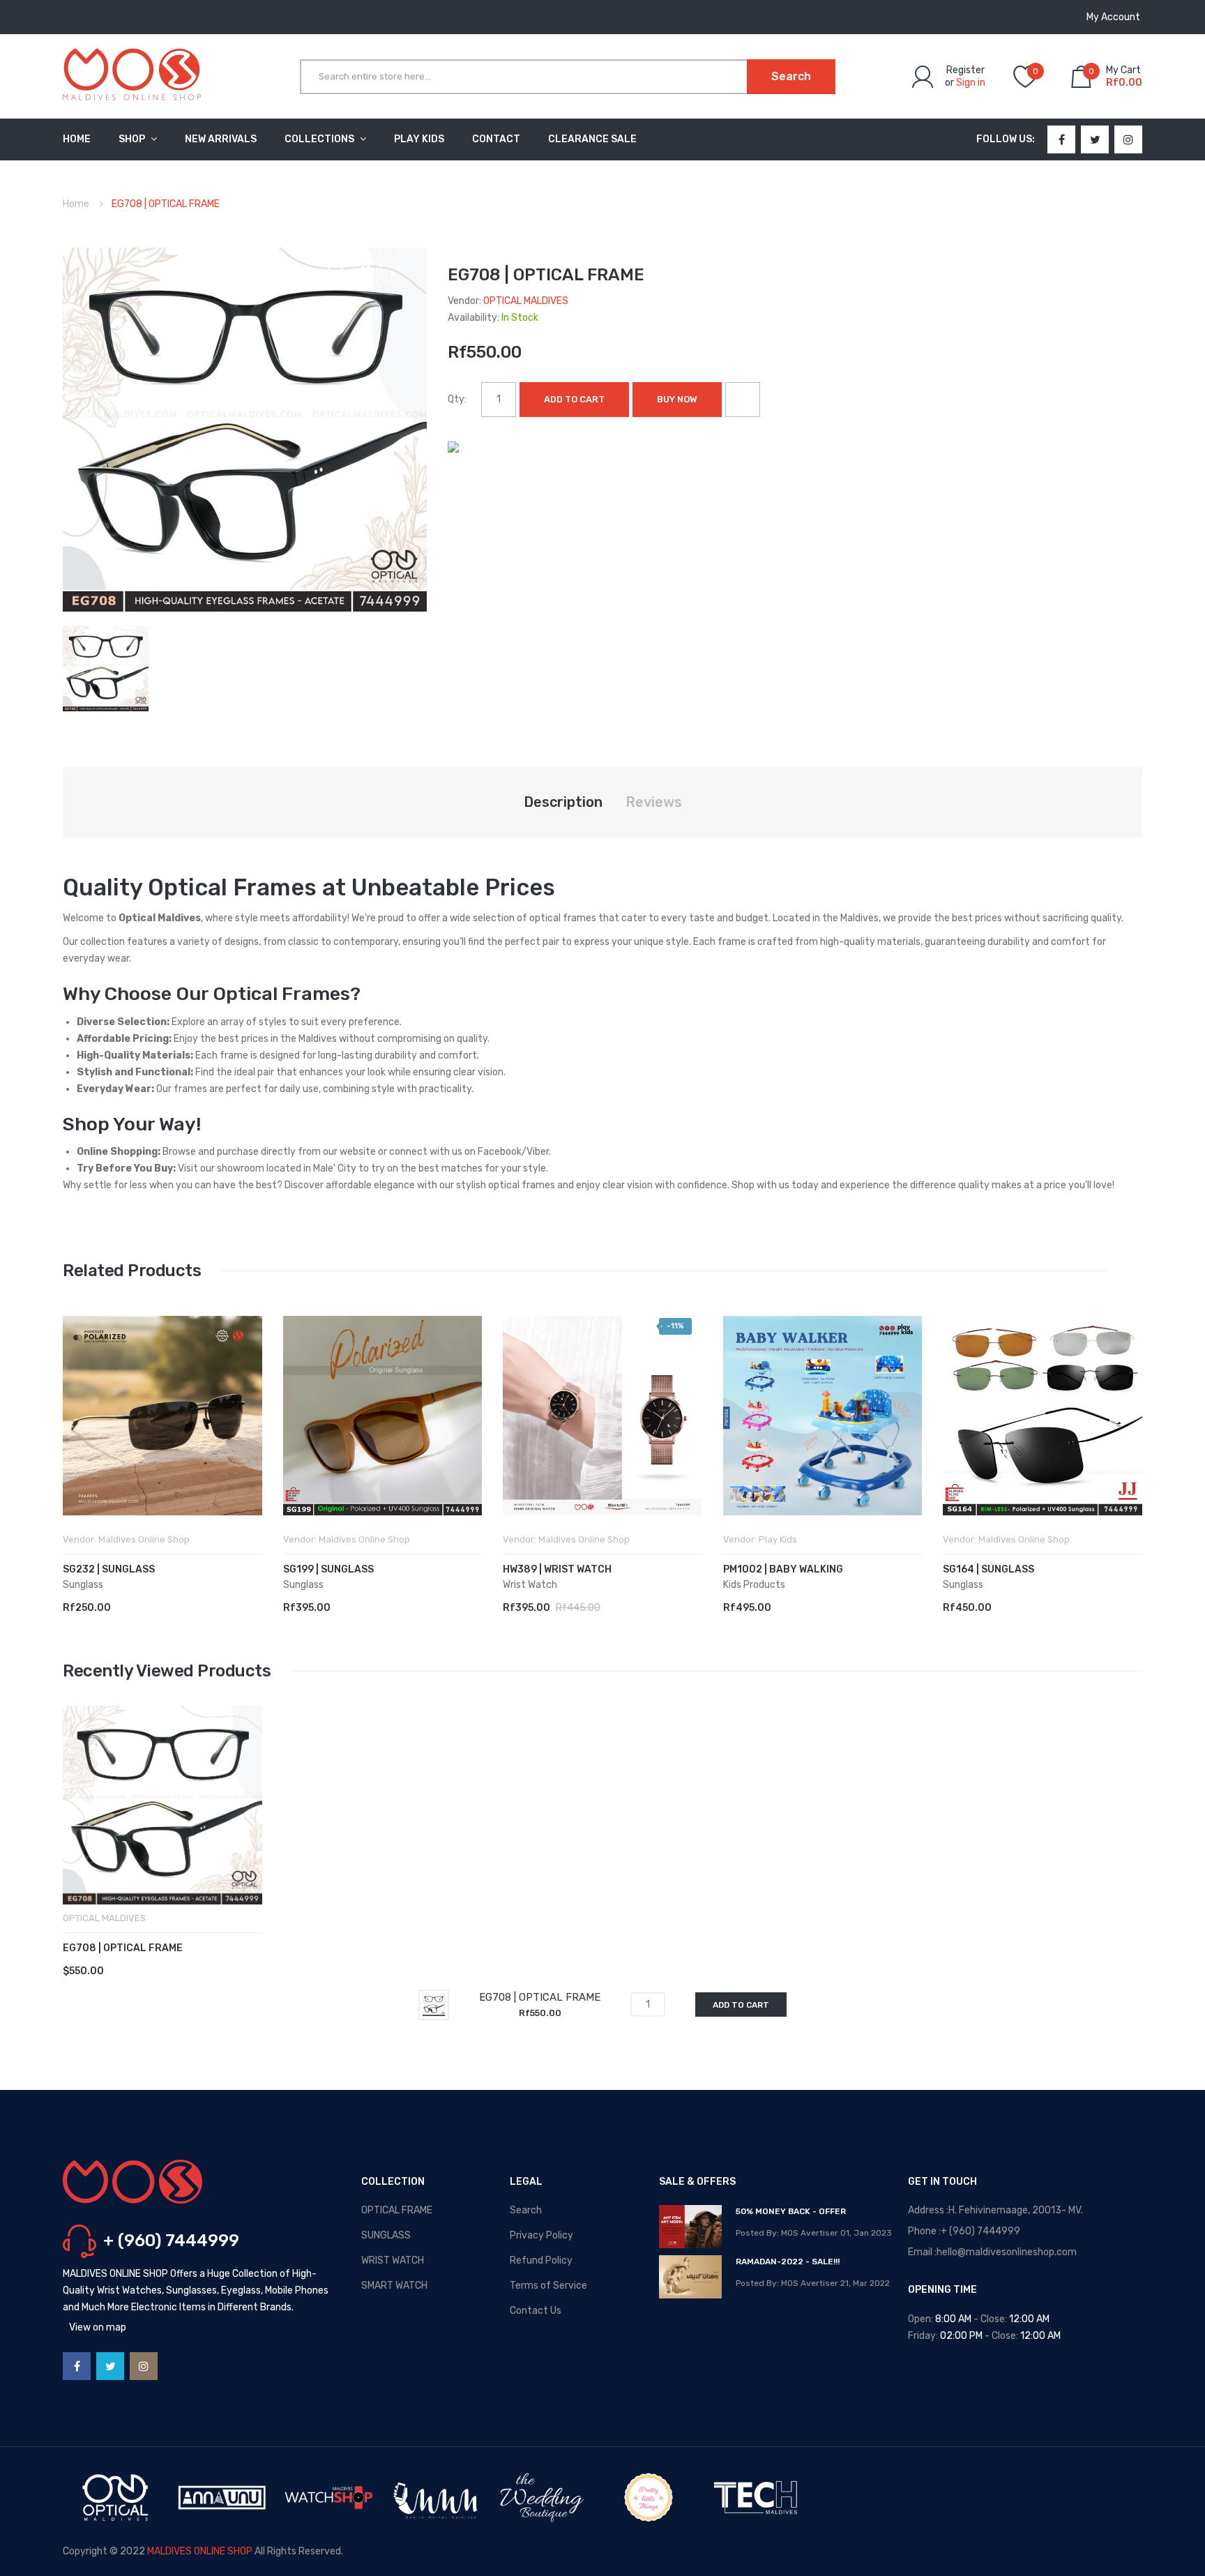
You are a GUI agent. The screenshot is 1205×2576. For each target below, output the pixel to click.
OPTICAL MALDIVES (526, 301)
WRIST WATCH (393, 2260)
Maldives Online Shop (144, 1539)
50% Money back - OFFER (791, 2211)
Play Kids (778, 1539)
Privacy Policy (541, 2235)
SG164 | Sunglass (988, 1569)
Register (965, 70)
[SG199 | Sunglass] (383, 1416)
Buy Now (677, 399)
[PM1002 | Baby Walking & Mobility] (823, 1416)
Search (526, 2210)
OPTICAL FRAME (397, 2210)
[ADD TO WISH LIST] (743, 400)
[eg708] (106, 668)
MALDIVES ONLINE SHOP (200, 2551)
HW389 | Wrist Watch (557, 1569)
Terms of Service (548, 2286)
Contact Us (536, 2311)
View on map (98, 2327)
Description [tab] (563, 802)
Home (76, 204)
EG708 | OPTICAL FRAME (123, 1948)
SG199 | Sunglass (328, 1569)
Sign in (971, 83)
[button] (77, 1437)
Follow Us (1004, 139)
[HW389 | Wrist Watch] (602, 1416)
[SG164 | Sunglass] (1043, 1416)
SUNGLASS (386, 2235)
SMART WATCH (394, 2286)
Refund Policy (541, 2260)
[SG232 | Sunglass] (162, 1416)
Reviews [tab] (654, 802)
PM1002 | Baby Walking (783, 1569)
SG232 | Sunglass (109, 1569)
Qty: (457, 399)
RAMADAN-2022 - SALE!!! (788, 2261)
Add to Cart (574, 399)
